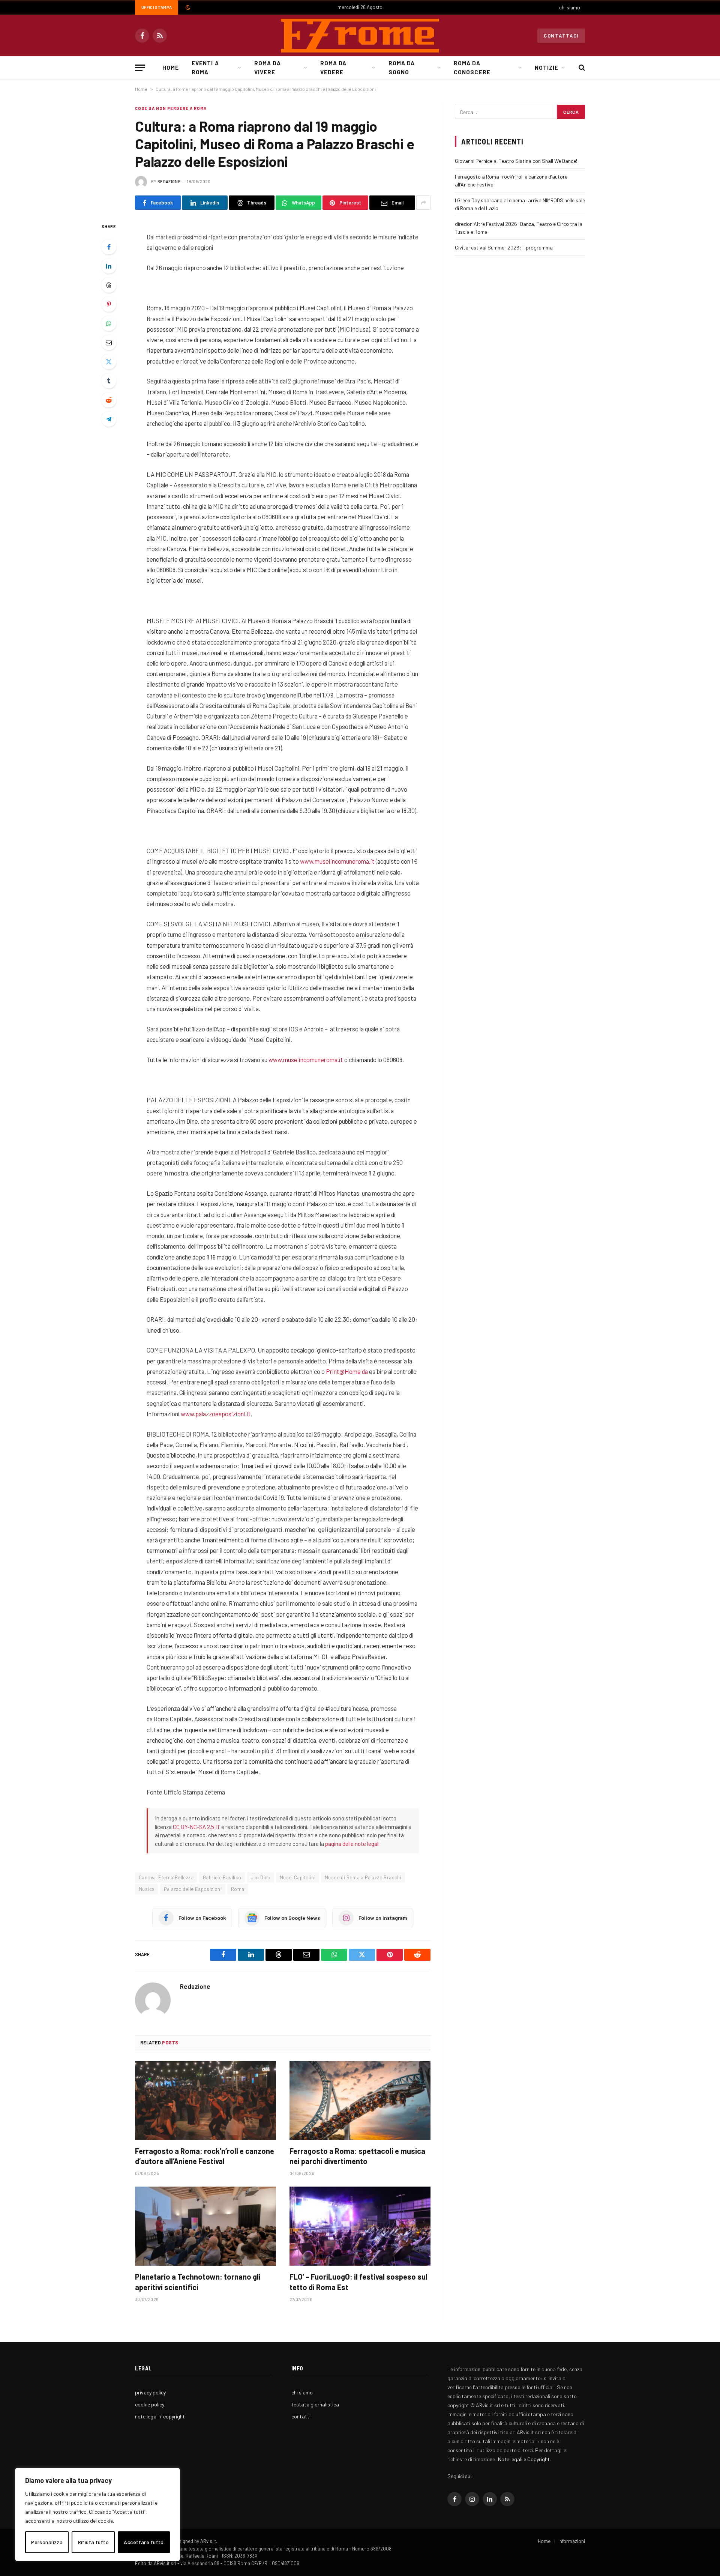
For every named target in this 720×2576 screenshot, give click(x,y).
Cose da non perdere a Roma (171, 108)
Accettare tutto (144, 2542)
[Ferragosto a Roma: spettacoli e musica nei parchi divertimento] (360, 2101)
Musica (147, 1889)
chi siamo (570, 8)
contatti (301, 2416)
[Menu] (140, 68)
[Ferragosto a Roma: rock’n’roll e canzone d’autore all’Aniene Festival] (205, 2101)
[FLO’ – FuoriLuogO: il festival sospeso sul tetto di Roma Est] (360, 2226)
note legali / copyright (160, 2416)
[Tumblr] (109, 381)
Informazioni (572, 2541)
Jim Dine (261, 1877)
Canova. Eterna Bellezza (166, 1877)
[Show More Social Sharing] (423, 203)
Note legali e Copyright (524, 2459)
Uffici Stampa (157, 7)
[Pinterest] (109, 304)
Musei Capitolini (298, 1877)
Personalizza (47, 2542)
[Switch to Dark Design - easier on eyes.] (187, 8)
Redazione (169, 181)
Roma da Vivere (267, 68)
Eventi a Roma (205, 68)
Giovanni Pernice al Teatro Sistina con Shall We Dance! (516, 161)
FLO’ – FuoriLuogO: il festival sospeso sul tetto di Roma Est (358, 2282)
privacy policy (150, 2392)
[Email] (109, 343)
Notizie (547, 68)
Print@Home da (347, 1371)
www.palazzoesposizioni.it (216, 1414)
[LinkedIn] (109, 266)
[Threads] (109, 285)
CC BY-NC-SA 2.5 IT (196, 1827)
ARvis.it (208, 2541)
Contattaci (561, 36)
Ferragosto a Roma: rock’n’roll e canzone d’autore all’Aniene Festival (205, 2156)
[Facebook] (109, 247)
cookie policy (150, 2404)
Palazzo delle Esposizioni (193, 1889)
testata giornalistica (315, 2404)
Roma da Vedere (333, 68)
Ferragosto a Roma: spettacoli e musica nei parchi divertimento (357, 2156)
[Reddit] (109, 400)
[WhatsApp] (109, 323)
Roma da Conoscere (472, 68)
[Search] (581, 68)
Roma (238, 1889)
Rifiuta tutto (93, 2542)
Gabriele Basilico (222, 1877)
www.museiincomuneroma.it (337, 861)
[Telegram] (109, 419)
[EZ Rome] (360, 36)
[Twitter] (109, 362)
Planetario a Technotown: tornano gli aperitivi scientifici (198, 2282)
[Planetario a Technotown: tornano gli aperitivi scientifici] (205, 2226)
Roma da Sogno (402, 68)
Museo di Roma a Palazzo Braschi (363, 1877)
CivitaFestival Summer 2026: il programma (504, 247)
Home (171, 68)
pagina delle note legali (352, 1844)
